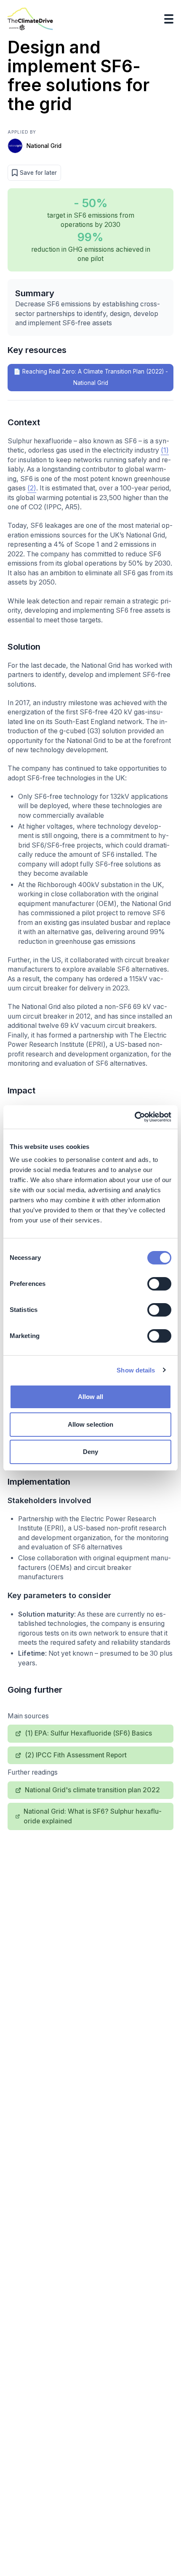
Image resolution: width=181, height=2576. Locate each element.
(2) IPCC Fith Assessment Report (76, 1755)
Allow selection (91, 1424)
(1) (165, 450)
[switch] (159, 1284)
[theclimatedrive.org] (30, 19)
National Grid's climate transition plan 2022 (92, 1790)
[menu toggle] (169, 19)
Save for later (38, 173)
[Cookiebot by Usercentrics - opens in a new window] (134, 1117)
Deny (90, 1452)
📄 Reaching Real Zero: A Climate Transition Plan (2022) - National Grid (91, 377)
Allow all (91, 1397)
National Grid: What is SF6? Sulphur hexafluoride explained (93, 1816)
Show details (136, 1370)
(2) (32, 488)
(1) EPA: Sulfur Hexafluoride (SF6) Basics (88, 1733)
